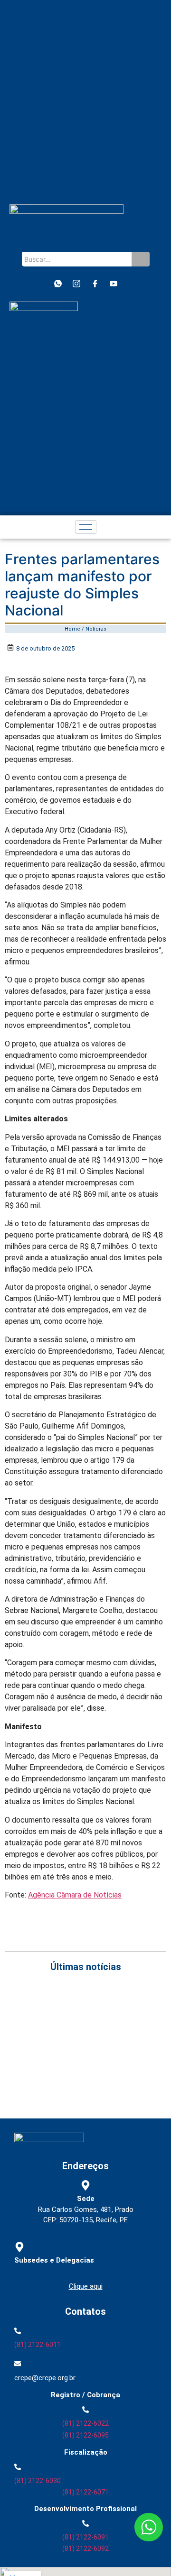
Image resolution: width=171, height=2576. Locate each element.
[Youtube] (114, 284)
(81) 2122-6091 (85, 2537)
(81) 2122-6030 (38, 2481)
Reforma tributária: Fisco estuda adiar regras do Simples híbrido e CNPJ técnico (81, 2084)
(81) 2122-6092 (85, 2548)
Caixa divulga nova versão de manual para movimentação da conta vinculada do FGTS (78, 2043)
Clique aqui (86, 2286)
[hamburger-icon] (86, 527)
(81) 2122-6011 (38, 2345)
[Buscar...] (141, 259)
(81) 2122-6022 (85, 2423)
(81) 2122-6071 (85, 2492)
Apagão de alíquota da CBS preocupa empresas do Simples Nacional (85, 2063)
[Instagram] (76, 284)
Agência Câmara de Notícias (75, 1895)
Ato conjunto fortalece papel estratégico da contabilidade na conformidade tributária (79, 2022)
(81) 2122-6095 (85, 2435)
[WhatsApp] (58, 284)
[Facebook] (95, 284)
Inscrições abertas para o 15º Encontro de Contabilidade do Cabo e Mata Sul (76, 2001)
